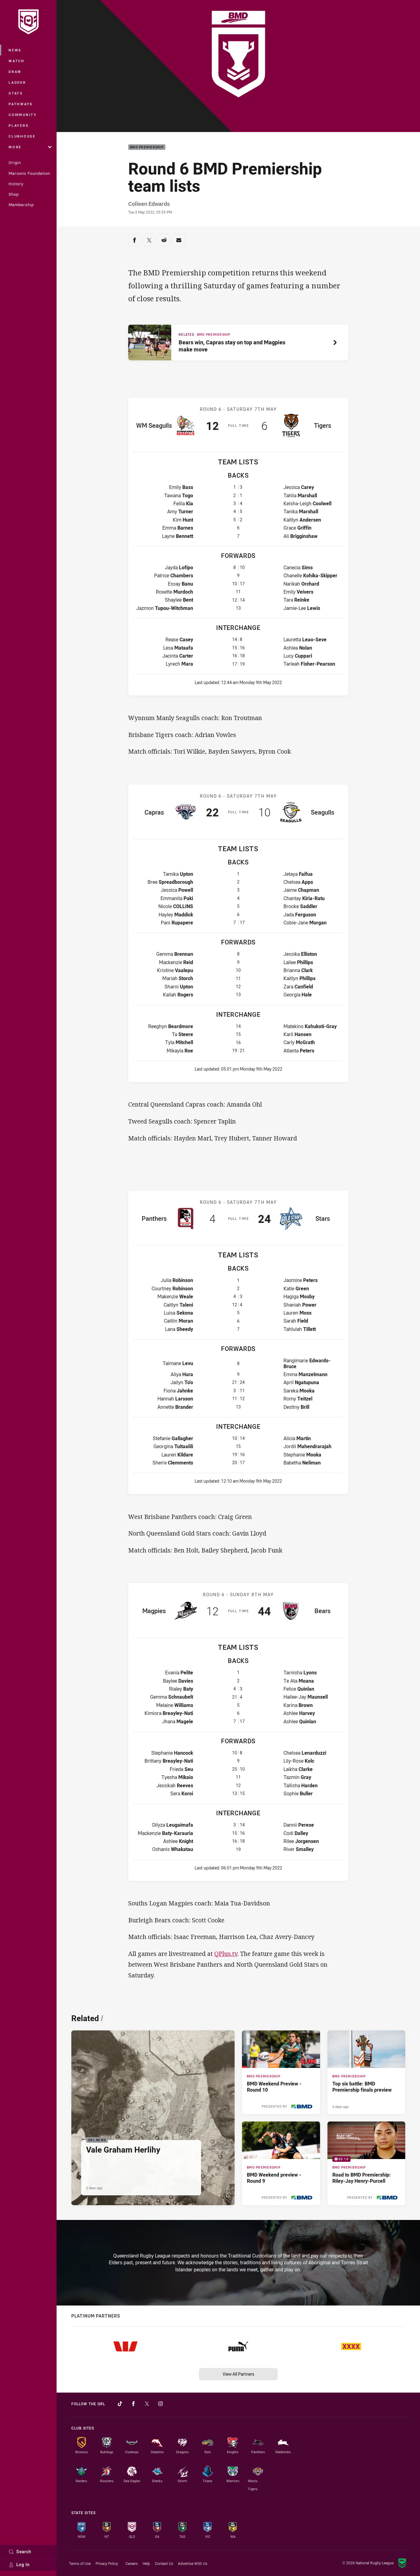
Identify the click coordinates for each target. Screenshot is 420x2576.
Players (19, 125)
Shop (14, 194)
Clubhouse (22, 136)
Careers (132, 2563)
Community (23, 115)
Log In (23, 2564)
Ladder (17, 82)
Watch (17, 61)
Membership (21, 205)
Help (146, 2563)
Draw (15, 72)
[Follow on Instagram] (160, 2404)
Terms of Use (80, 2563)
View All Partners (238, 2374)
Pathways (21, 104)
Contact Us (164, 2563)
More (15, 147)
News (15, 50)
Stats (16, 93)
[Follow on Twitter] (147, 2404)
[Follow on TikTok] (120, 2404)
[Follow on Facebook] (133, 2404)
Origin (15, 162)
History (16, 184)
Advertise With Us (193, 2563)
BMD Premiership (147, 147)
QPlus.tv (226, 1954)
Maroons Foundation (29, 173)
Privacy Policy (107, 2563)
